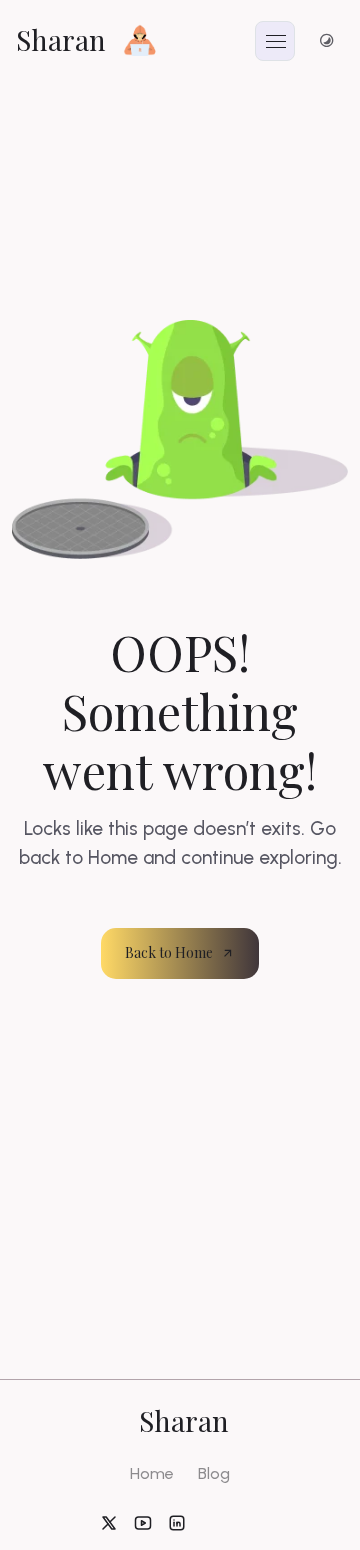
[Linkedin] (177, 1522)
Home (152, 1473)
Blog (214, 1473)
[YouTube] (143, 1522)
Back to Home (169, 952)
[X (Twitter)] (109, 1522)
